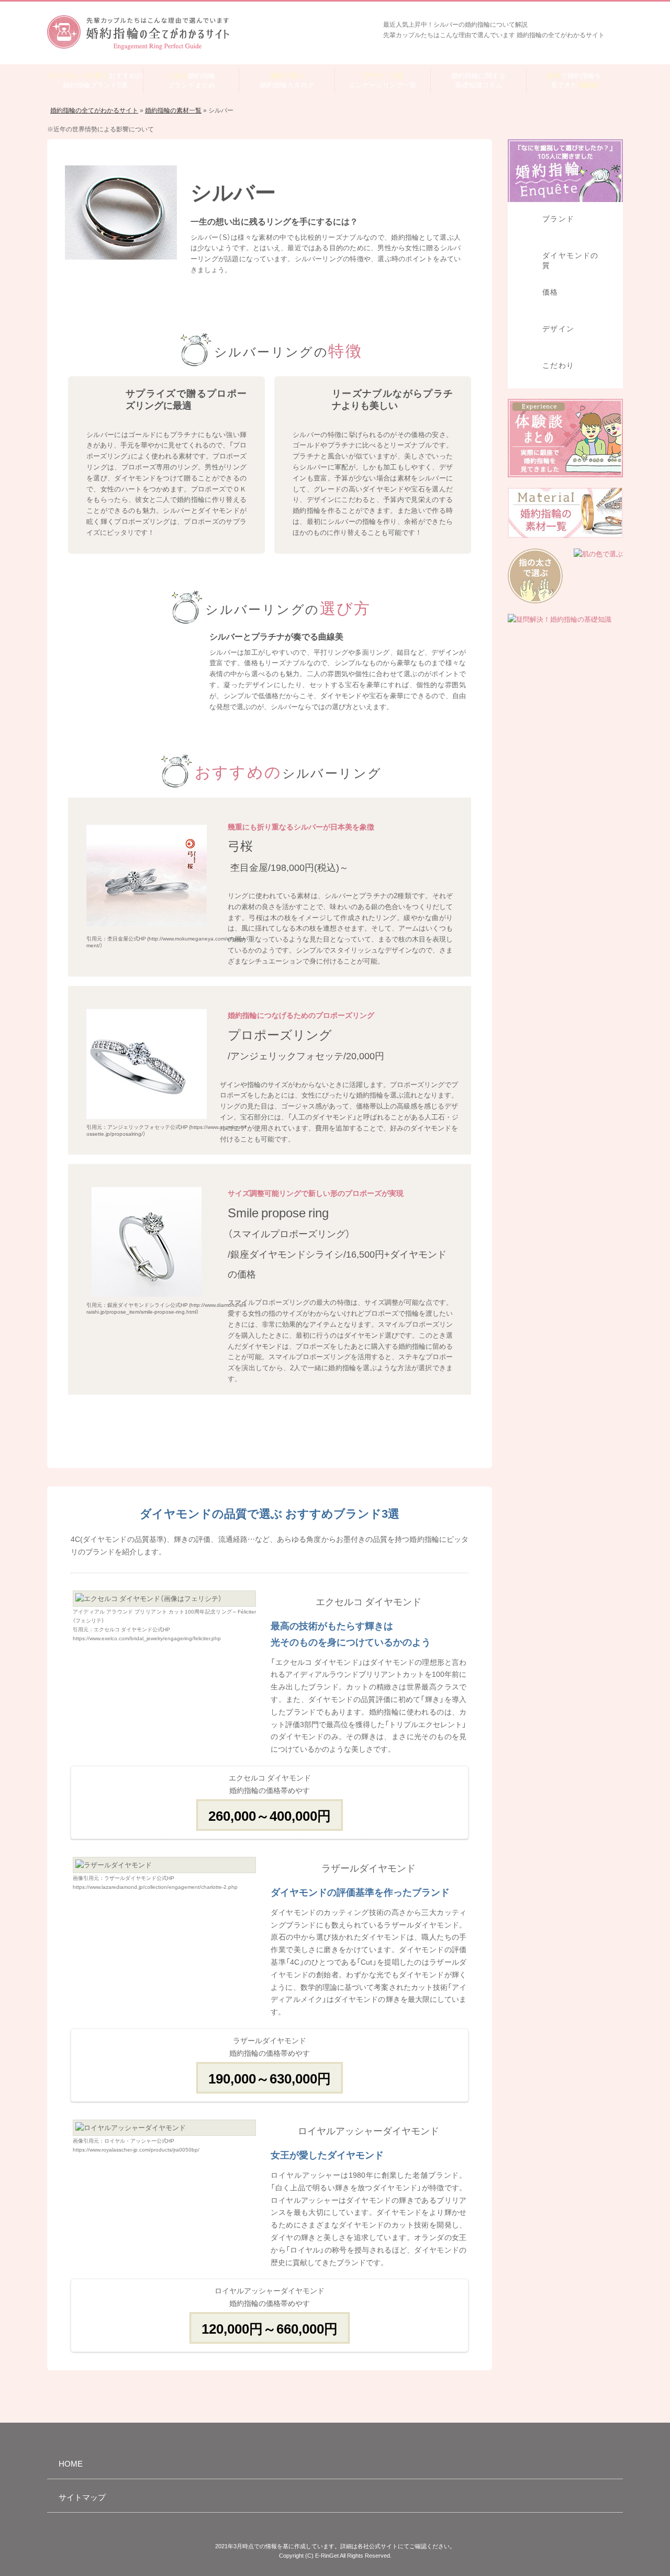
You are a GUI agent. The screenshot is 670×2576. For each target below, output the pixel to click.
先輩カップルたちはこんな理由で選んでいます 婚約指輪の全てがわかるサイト (494, 35)
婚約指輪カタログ (287, 80)
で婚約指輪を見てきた (574, 80)
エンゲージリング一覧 (383, 80)
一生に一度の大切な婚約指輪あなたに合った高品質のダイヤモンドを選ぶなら (270, 1436)
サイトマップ (82, 2497)
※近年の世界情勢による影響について (100, 129)
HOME (71, 2463)
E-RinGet (327, 2556)
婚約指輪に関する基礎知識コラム (478, 80)
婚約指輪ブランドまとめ (191, 80)
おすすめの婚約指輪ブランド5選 (95, 80)
